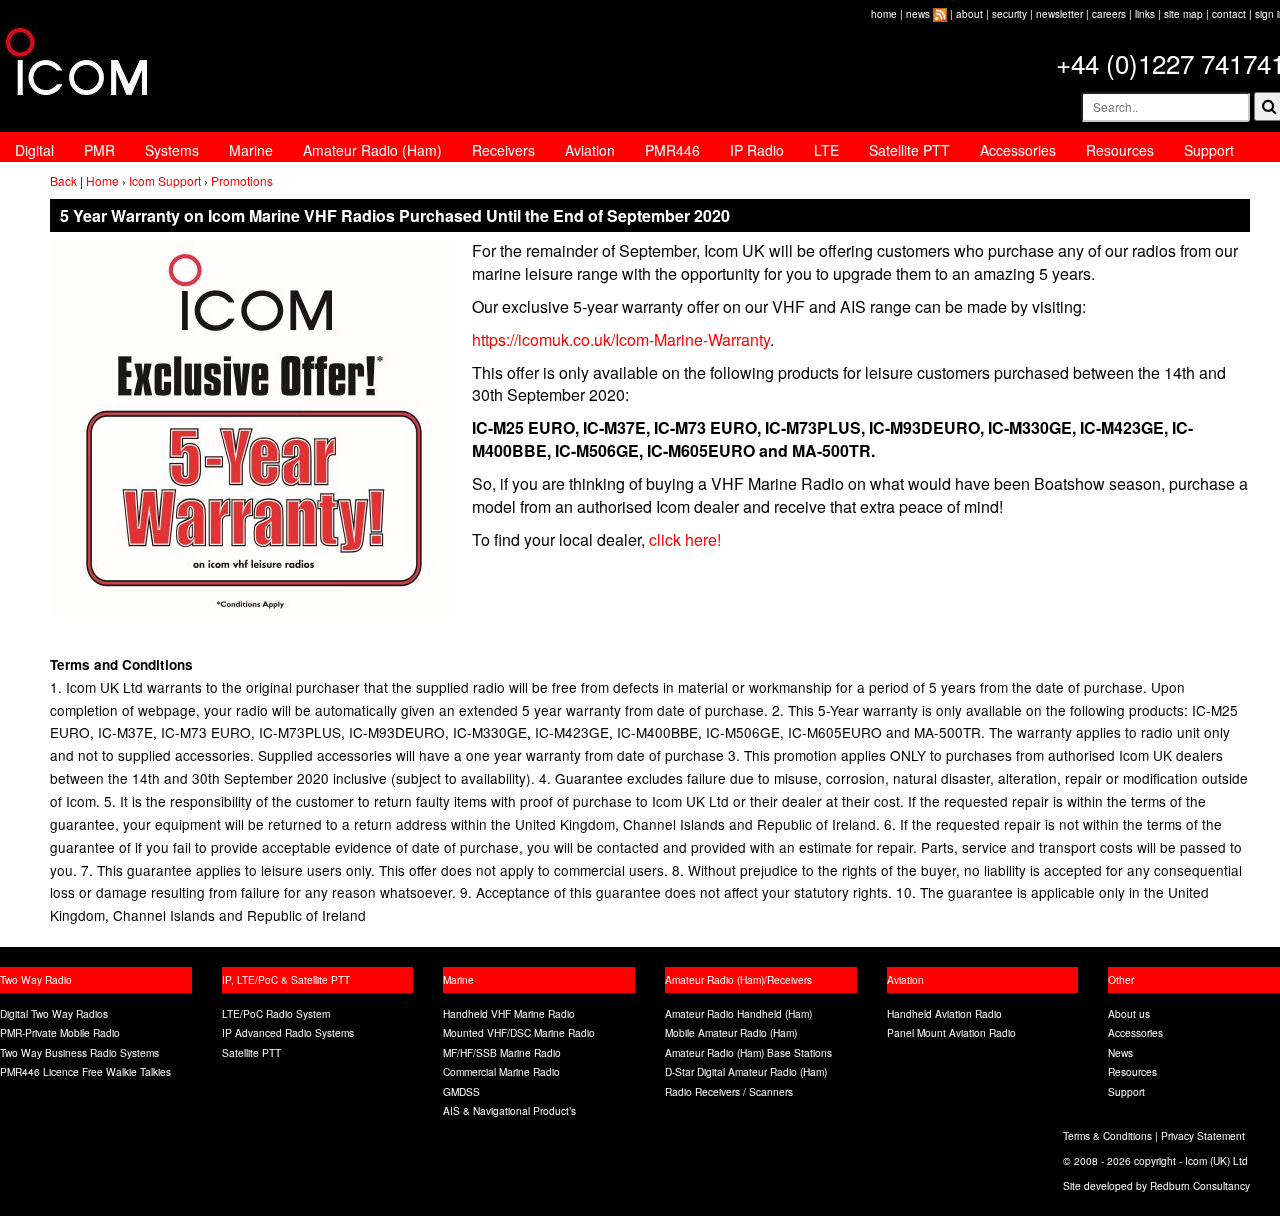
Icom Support (165, 180)
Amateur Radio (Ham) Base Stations (748, 1052)
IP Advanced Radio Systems (288, 1032)
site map (1183, 14)
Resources (1120, 150)
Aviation (590, 150)
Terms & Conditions (1107, 1135)
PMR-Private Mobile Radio (60, 1032)
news (918, 14)
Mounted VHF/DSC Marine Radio (519, 1032)
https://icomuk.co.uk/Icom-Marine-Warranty (621, 339)
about (969, 14)
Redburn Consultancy (1200, 1185)
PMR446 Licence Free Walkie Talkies (85, 1071)
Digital (34, 150)
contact (1229, 14)
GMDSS (461, 1091)
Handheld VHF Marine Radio (509, 1013)
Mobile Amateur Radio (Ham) (731, 1032)
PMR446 (672, 150)
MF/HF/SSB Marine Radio (502, 1052)
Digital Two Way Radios (54, 1013)
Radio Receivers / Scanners (729, 1091)
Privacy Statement (1203, 1135)
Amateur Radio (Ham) (372, 150)
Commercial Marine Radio (501, 1071)
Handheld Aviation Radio (944, 1013)
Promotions (242, 180)
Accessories (1018, 150)
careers (1109, 14)
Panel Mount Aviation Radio (951, 1032)
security (1009, 14)
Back (63, 180)
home (884, 14)
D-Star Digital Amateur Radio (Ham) (746, 1071)
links (1145, 14)
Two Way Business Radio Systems (79, 1052)
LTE (826, 150)
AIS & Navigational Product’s (509, 1110)
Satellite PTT (909, 150)
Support (1209, 150)
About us (1129, 1013)
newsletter (1059, 14)
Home (102, 180)
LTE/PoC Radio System (276, 1013)
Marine (251, 150)
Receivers (503, 150)
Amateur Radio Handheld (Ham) (738, 1013)
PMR (99, 150)
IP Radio (757, 150)
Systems (172, 150)
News (1120, 1052)
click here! (685, 539)
